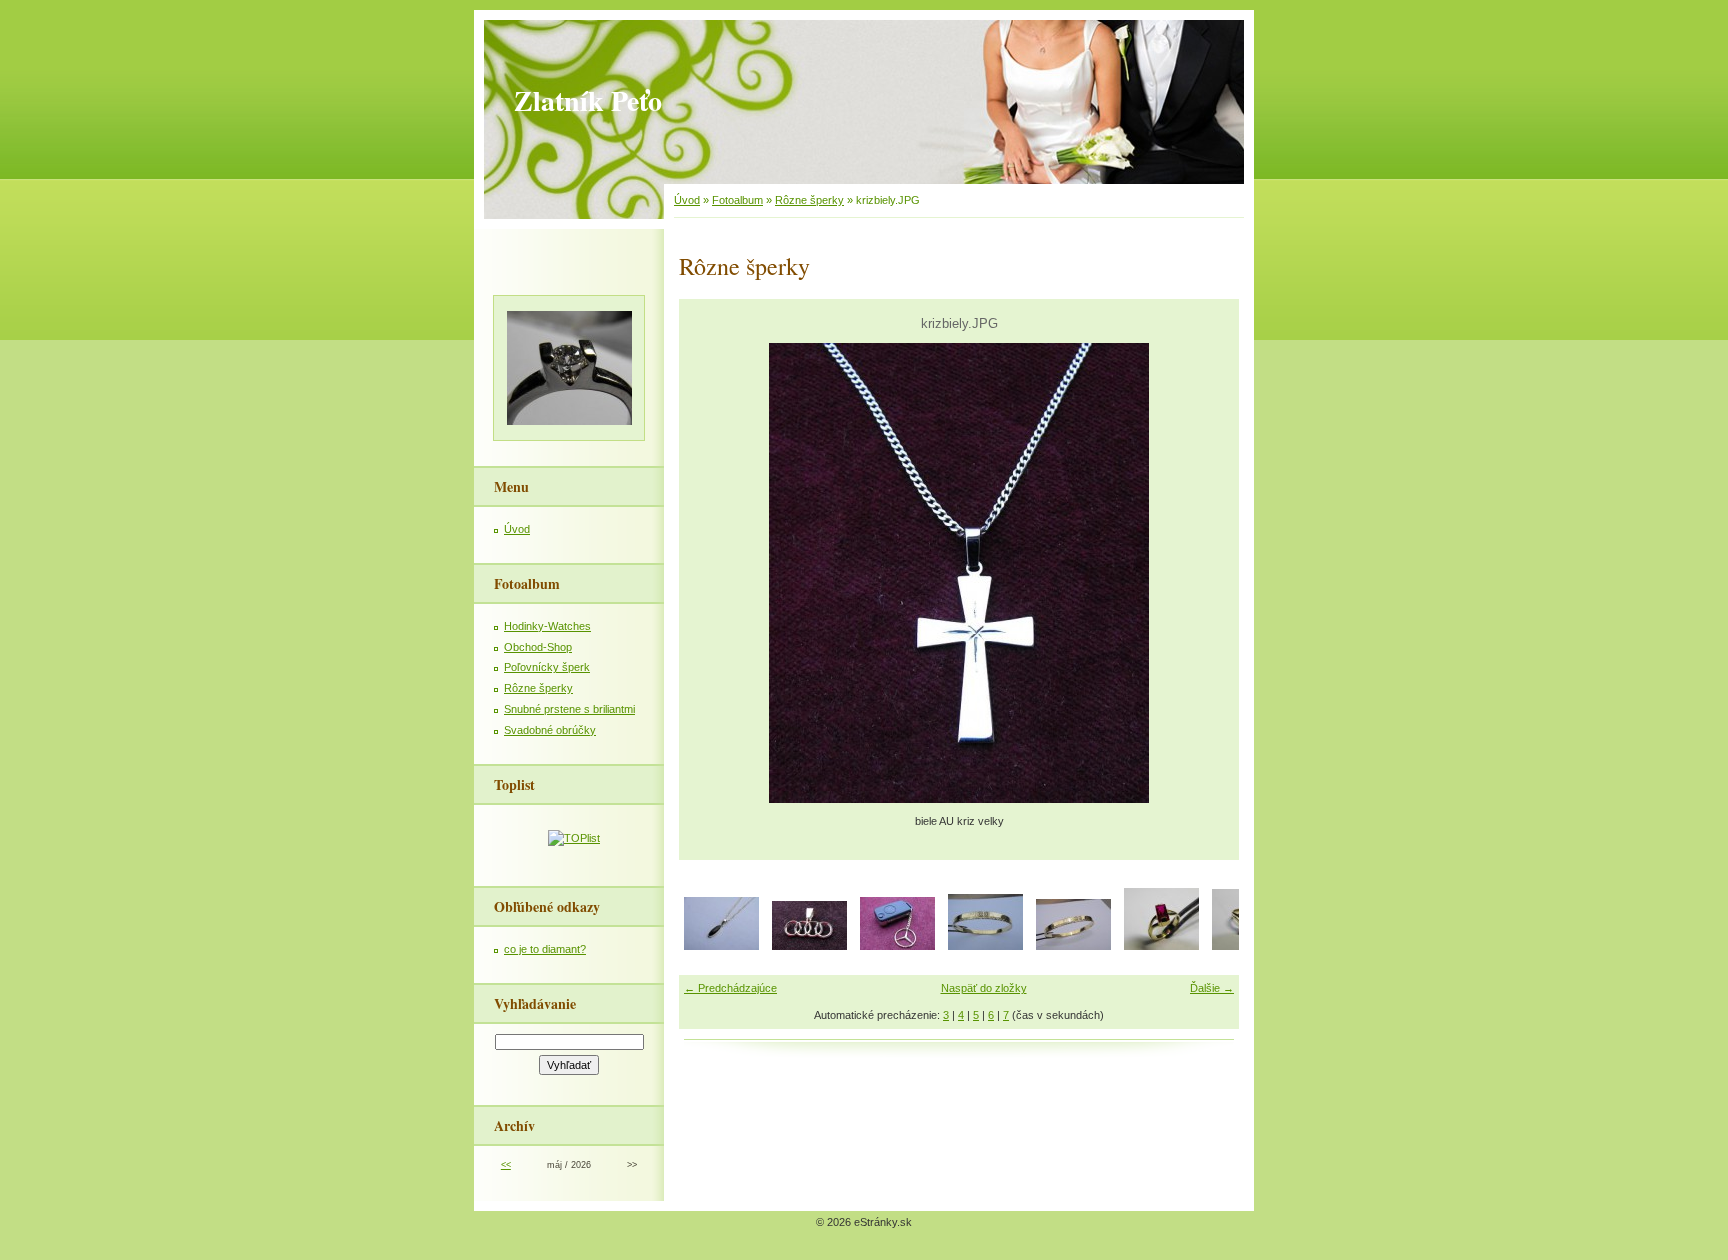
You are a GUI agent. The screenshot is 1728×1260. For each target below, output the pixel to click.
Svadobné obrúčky (550, 730)
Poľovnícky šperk (547, 667)
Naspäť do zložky (984, 988)
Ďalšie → (1212, 988)
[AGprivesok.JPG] (721, 946)
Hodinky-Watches (547, 626)
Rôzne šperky (809, 200)
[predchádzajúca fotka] (711, 573)
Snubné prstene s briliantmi (569, 709)
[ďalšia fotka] (1206, 573)
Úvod (687, 200)
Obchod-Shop (538, 647)
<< (506, 1165)
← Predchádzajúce (730, 988)
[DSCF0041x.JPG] (1073, 946)
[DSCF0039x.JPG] (985, 946)
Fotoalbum (737, 200)
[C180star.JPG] (897, 946)
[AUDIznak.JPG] (809, 946)
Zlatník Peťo (588, 100)
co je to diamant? (545, 949)
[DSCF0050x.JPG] (1161, 946)
